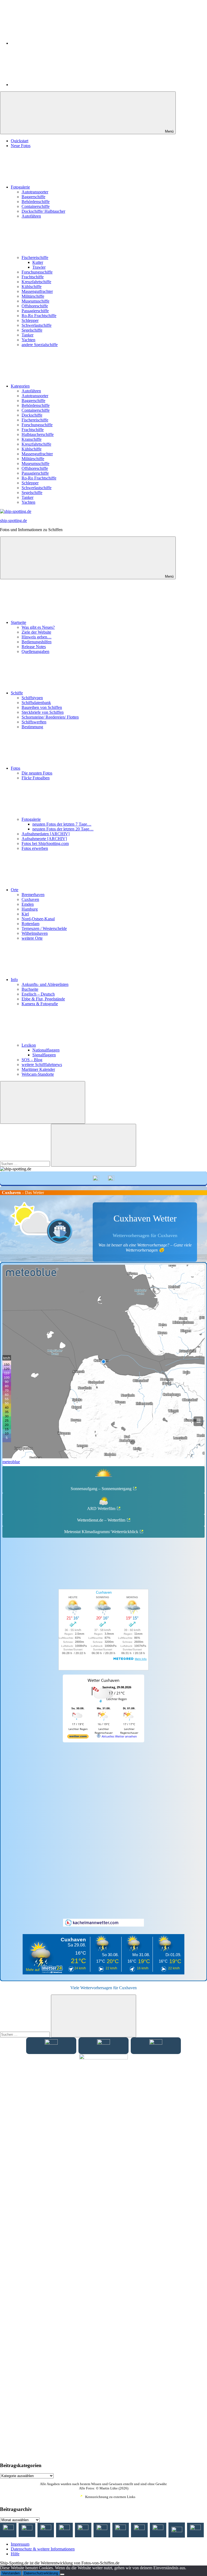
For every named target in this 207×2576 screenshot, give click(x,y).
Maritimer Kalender (38, 1069)
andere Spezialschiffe (40, 345)
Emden (28, 904)
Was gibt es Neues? (38, 627)
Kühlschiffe (32, 287)
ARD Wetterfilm (102, 1509)
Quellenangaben (35, 651)
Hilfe (15, 2554)
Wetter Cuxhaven (103, 1680)
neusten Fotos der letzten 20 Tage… (63, 829)
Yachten (28, 340)
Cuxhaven (30, 899)
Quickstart (20, 141)
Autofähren (31, 216)
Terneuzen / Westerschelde (44, 928)
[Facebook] (51, 43)
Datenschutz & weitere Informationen (43, 2549)
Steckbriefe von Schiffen (43, 712)
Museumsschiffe (35, 301)
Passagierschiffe (35, 311)
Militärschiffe (33, 296)
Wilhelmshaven (35, 933)
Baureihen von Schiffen (42, 707)
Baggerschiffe (33, 197)
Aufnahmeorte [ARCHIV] (44, 839)
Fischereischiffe (35, 257)
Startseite (18, 622)
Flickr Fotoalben (36, 778)
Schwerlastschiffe (37, 325)
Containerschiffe (36, 206)
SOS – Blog (32, 1060)
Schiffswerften (34, 722)
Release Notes (34, 647)
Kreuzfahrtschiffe (36, 282)
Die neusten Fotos (37, 773)
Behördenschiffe (36, 202)
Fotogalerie (20, 187)
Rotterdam (30, 924)
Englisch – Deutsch (38, 994)
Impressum (20, 2544)
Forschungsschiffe (37, 272)
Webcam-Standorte (38, 1074)
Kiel (25, 914)
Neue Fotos (21, 146)
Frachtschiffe (33, 277)
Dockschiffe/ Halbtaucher (43, 211)
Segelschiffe (32, 330)
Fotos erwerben (35, 848)
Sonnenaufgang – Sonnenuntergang (102, 1489)
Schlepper (30, 320)
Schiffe (17, 693)
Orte (15, 890)
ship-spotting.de (13, 520)
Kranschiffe (32, 439)
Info (14, 980)
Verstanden (11, 2573)
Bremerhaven (33, 895)
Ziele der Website (36, 632)
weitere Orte (32, 938)
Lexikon (29, 1045)
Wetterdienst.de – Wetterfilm (102, 1520)
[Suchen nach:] (25, 1163)
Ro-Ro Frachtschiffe (39, 316)
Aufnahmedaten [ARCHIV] (46, 834)
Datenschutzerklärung (41, 2573)
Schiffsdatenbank (36, 703)
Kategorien (20, 386)
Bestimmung (32, 727)
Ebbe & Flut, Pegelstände (43, 999)
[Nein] (62, 2574)
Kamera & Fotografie (40, 1004)
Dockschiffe (32, 415)
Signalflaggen (44, 1055)
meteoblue (11, 1462)
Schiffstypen (32, 698)
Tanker (27, 335)
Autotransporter (35, 192)
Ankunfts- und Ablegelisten (45, 984)
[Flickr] (51, 85)
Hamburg (30, 909)
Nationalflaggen (46, 1050)
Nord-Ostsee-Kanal (38, 919)
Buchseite (30, 989)
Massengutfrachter (37, 291)
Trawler (39, 267)
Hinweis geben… (37, 637)
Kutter (38, 262)
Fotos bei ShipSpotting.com (45, 843)
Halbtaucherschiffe (38, 434)
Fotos (15, 768)
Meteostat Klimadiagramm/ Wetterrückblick (102, 1532)
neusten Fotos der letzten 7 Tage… (62, 824)
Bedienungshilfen (37, 642)
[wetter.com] (78, 1737)
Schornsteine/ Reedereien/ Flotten (50, 717)
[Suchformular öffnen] (43, 1102)
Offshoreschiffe (35, 306)
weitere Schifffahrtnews (42, 1065)
